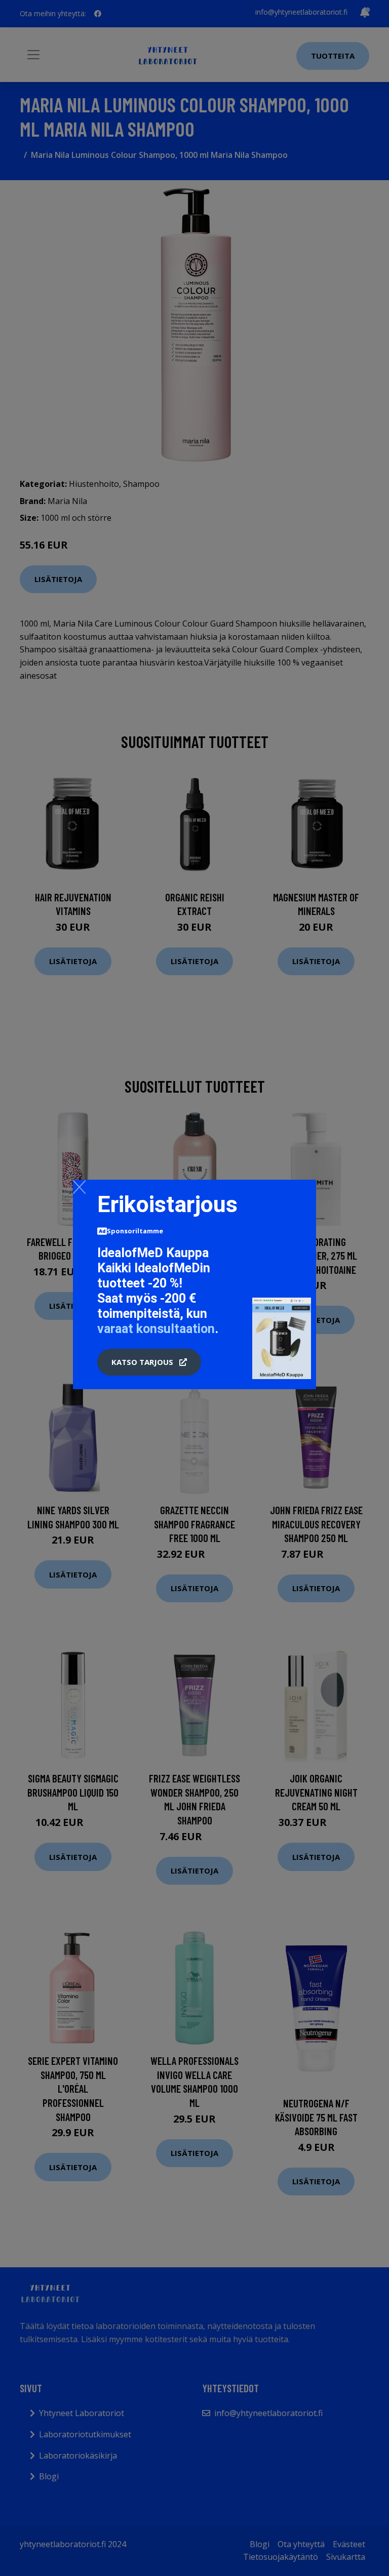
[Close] (79, 1187)
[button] (149, 1362)
